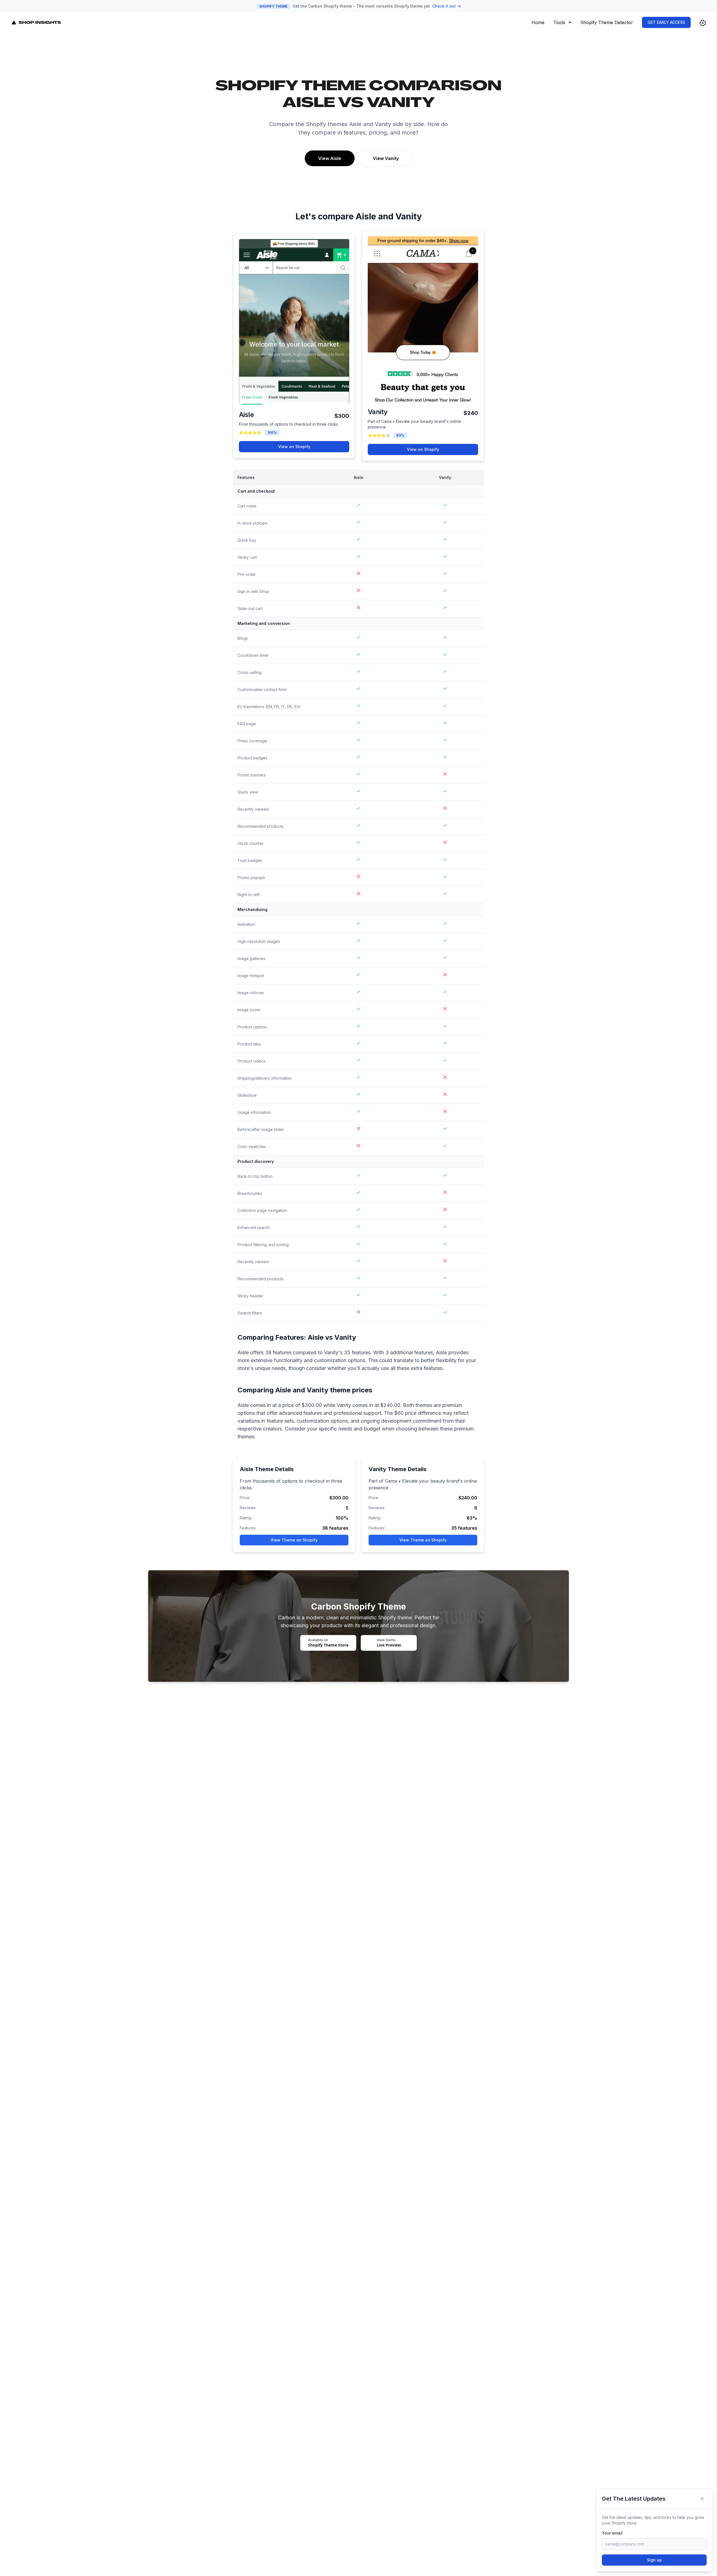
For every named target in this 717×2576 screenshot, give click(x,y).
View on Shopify (294, 447)
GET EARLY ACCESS (666, 22)
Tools (559, 22)
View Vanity (386, 158)
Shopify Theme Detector (607, 22)
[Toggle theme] (703, 23)
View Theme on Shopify (294, 1540)
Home (538, 22)
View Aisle (330, 158)
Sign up (654, 2560)
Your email (612, 2533)
